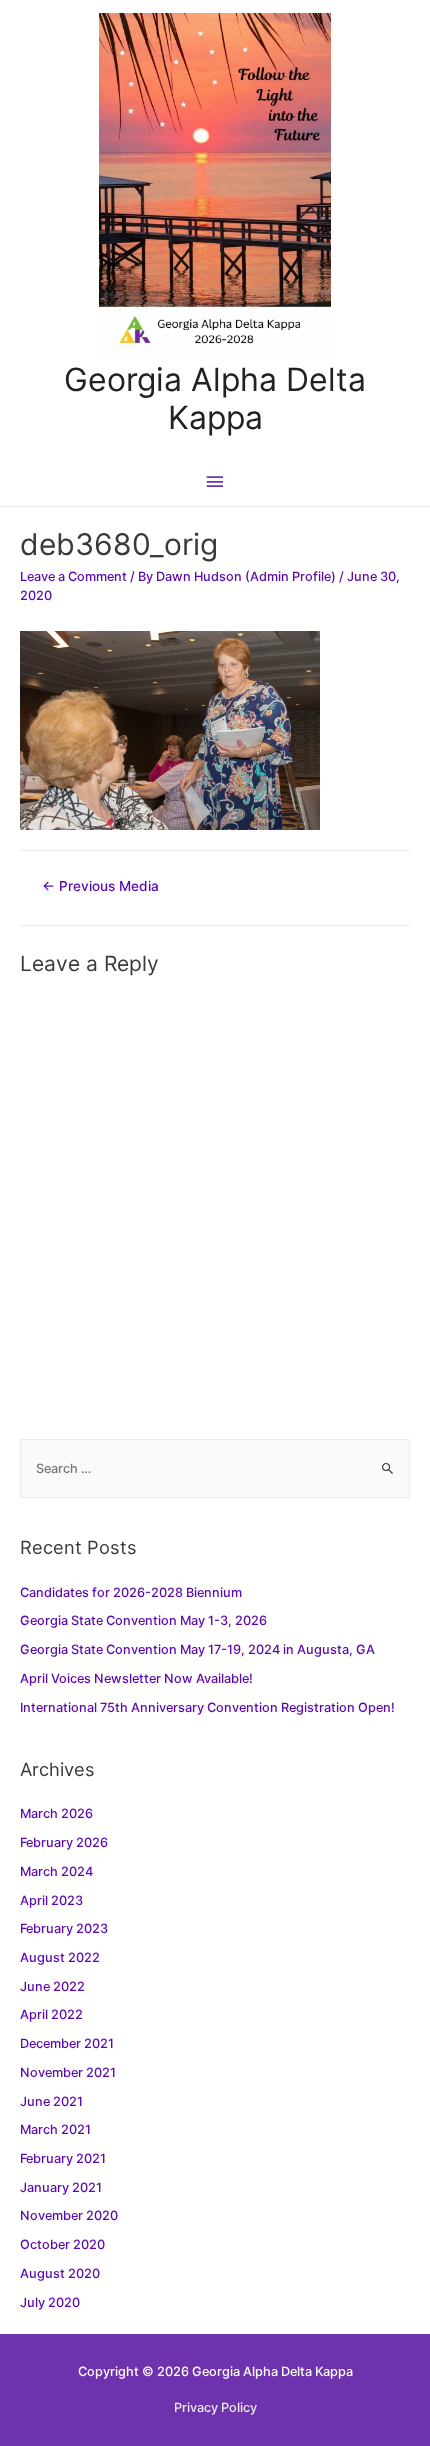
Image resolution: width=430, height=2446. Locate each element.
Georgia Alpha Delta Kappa (215, 398)
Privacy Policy (215, 2407)
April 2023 (51, 1900)
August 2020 (60, 2273)
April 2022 (51, 2014)
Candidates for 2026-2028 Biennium (131, 1592)
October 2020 (62, 2244)
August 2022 (60, 1957)
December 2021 (67, 2043)
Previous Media (100, 886)
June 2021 (51, 2101)
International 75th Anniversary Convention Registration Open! (207, 1707)
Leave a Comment (73, 576)
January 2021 (61, 2187)
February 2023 (64, 1928)
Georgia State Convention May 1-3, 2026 (143, 1620)
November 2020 (69, 2215)
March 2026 (56, 1813)
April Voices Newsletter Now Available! (136, 1678)
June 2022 (52, 1986)
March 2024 (56, 1871)
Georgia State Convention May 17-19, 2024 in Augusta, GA (197, 1649)
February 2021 (63, 2158)
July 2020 (50, 2302)
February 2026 (64, 1842)
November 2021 (68, 2072)
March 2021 (55, 2129)
